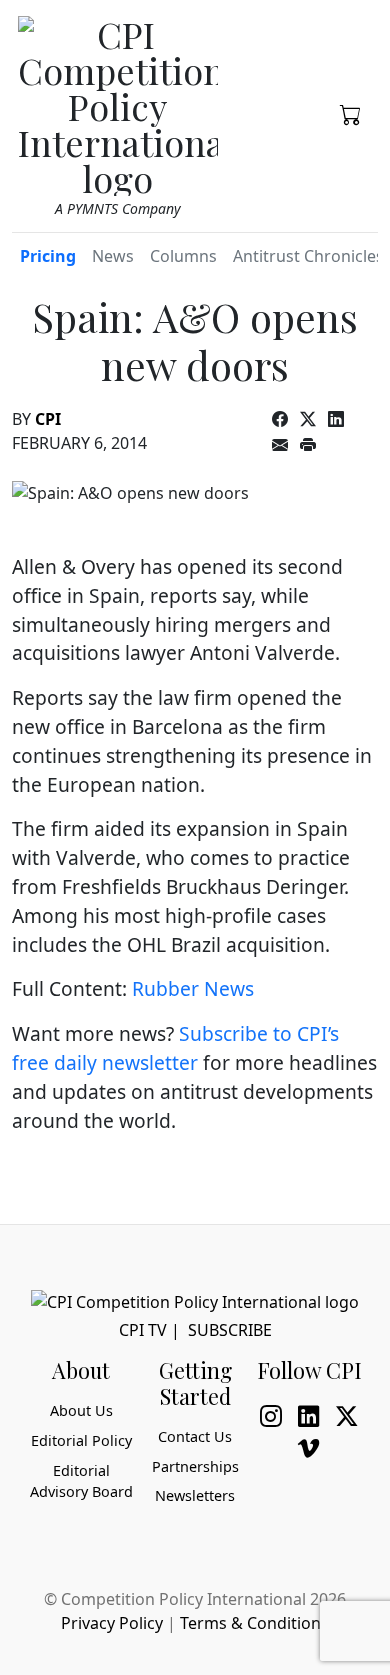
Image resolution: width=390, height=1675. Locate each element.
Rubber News (193, 988)
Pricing (48, 256)
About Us (81, 1410)
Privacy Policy (112, 1623)
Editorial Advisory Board (81, 1481)
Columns (183, 256)
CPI (48, 419)
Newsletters (195, 1495)
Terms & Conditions (254, 1623)
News (113, 256)
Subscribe (230, 1330)
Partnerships (195, 1466)
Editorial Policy (81, 1440)
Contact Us (195, 1436)
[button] (351, 113)
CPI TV (143, 1330)
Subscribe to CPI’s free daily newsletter (175, 1048)
